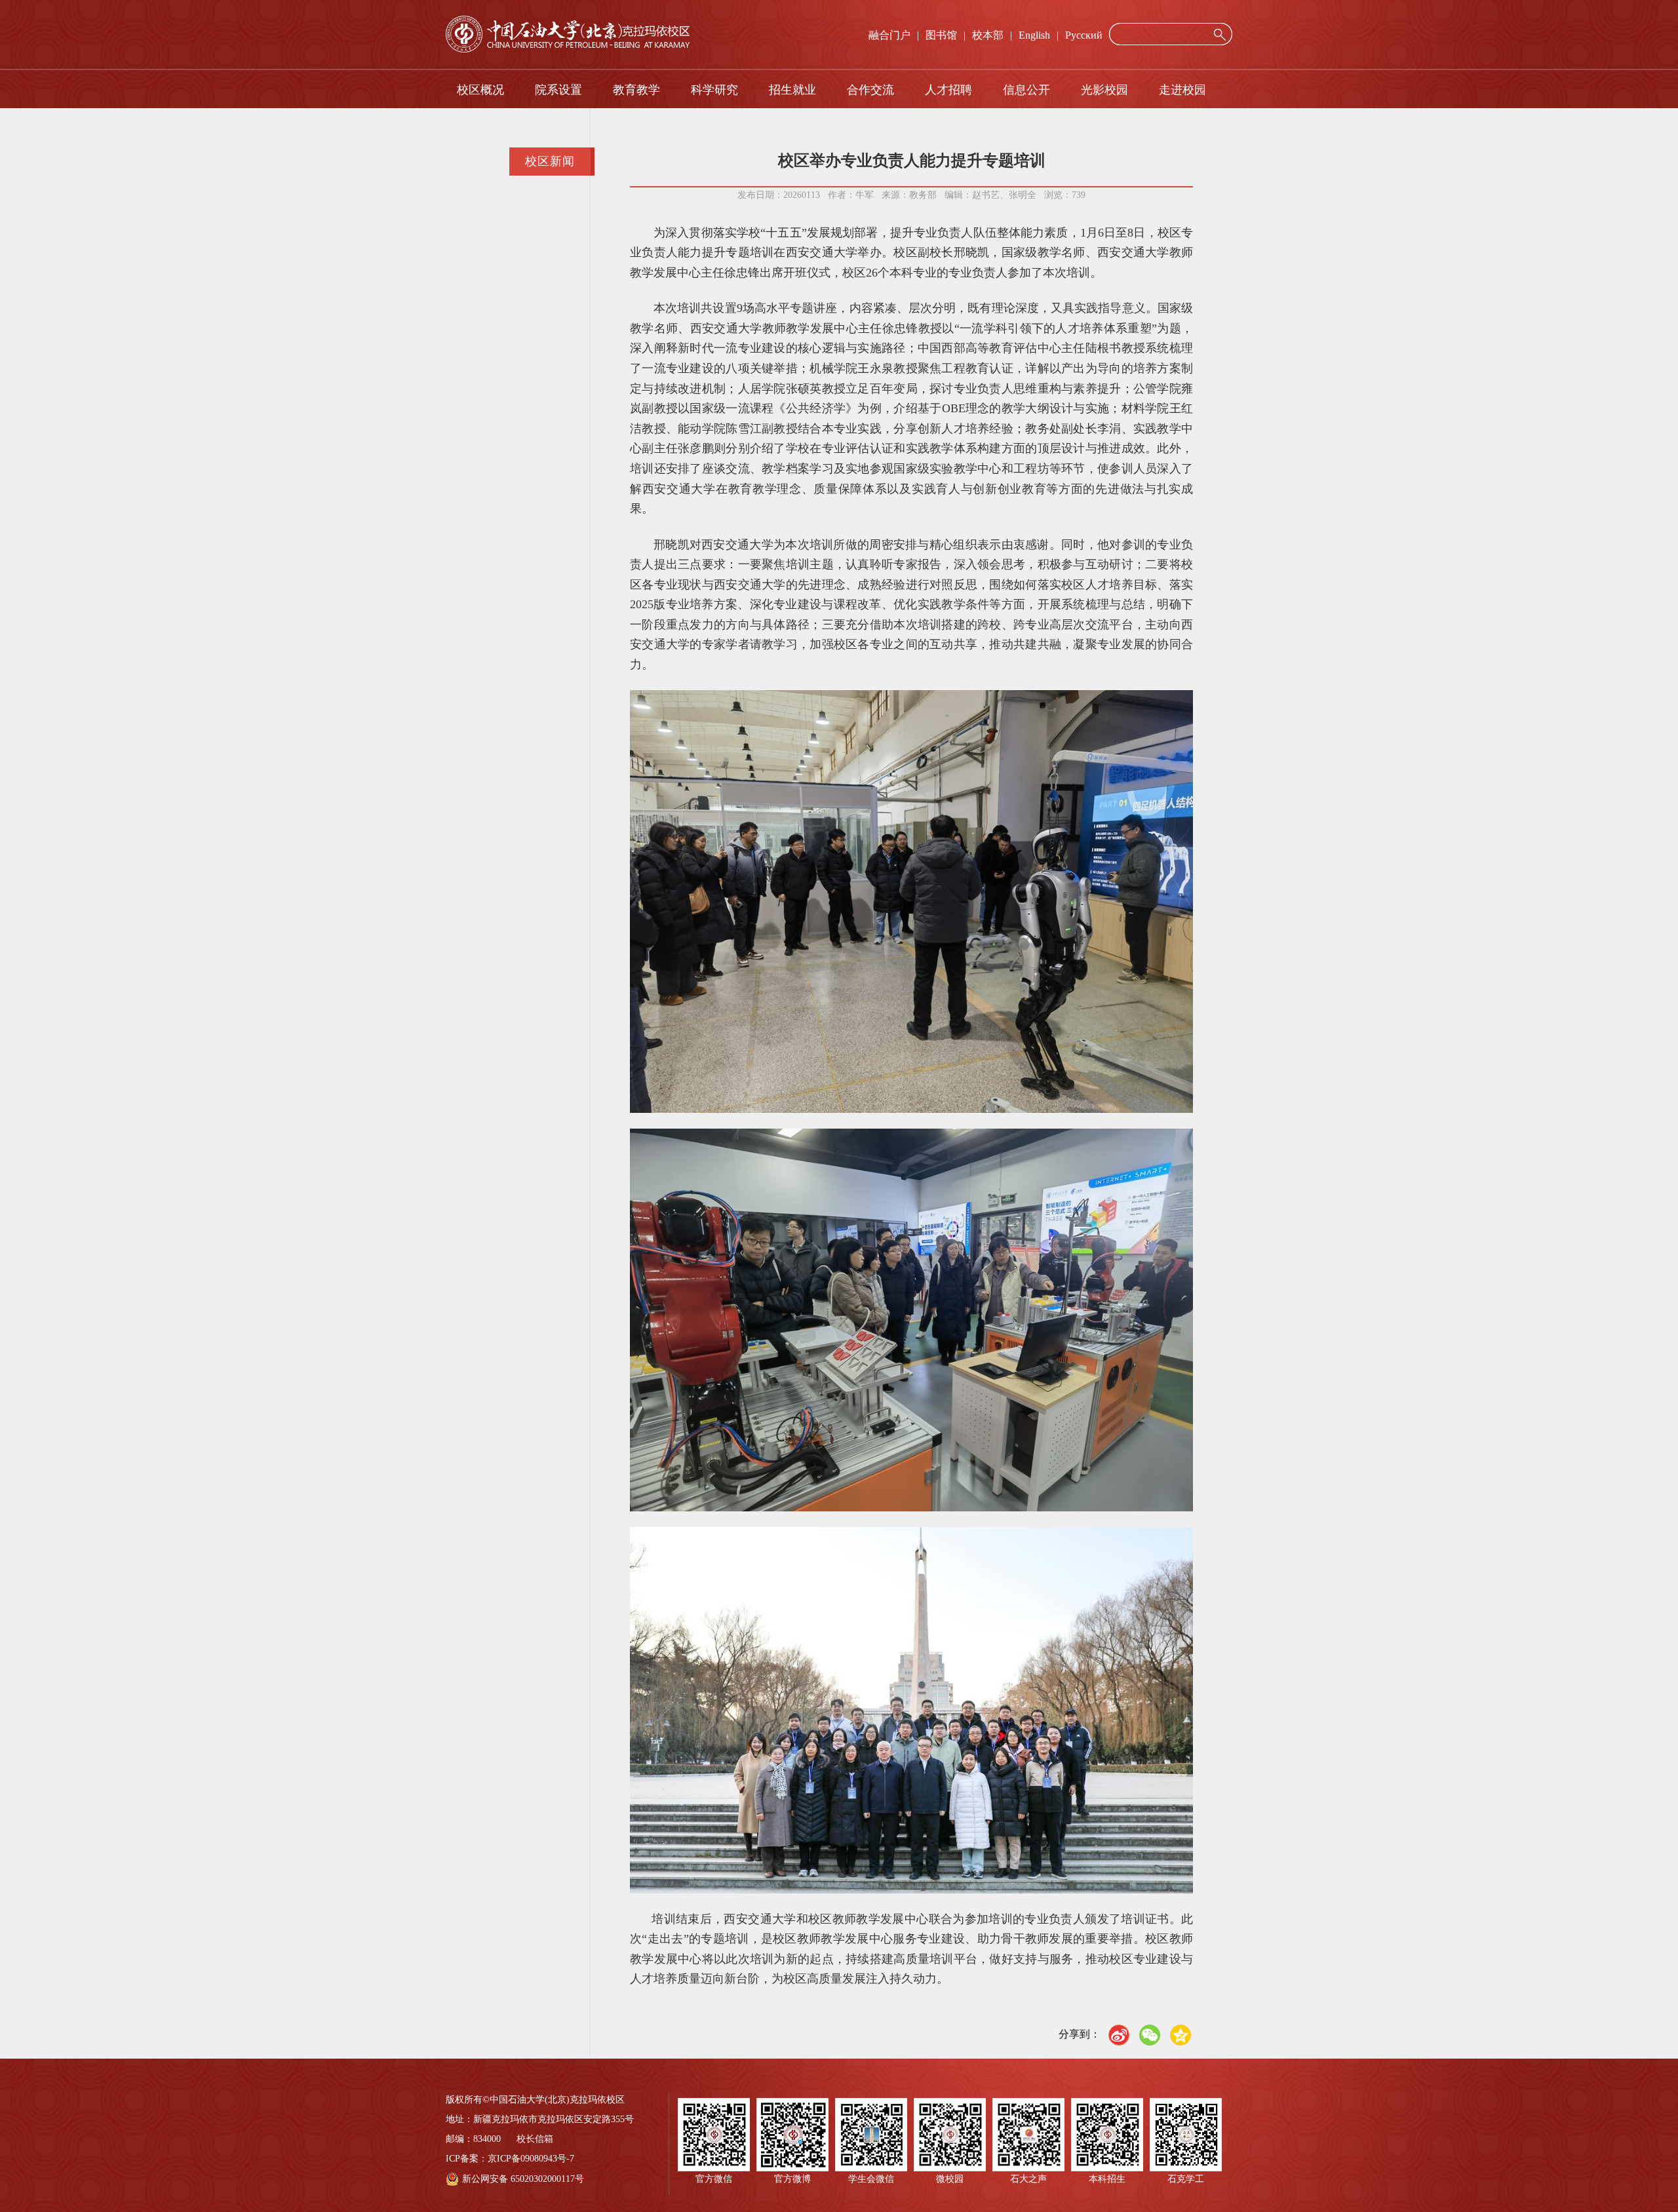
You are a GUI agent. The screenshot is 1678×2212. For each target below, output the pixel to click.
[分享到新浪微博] (1119, 2035)
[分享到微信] (1150, 2035)
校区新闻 (550, 161)
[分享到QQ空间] (1180, 2035)
